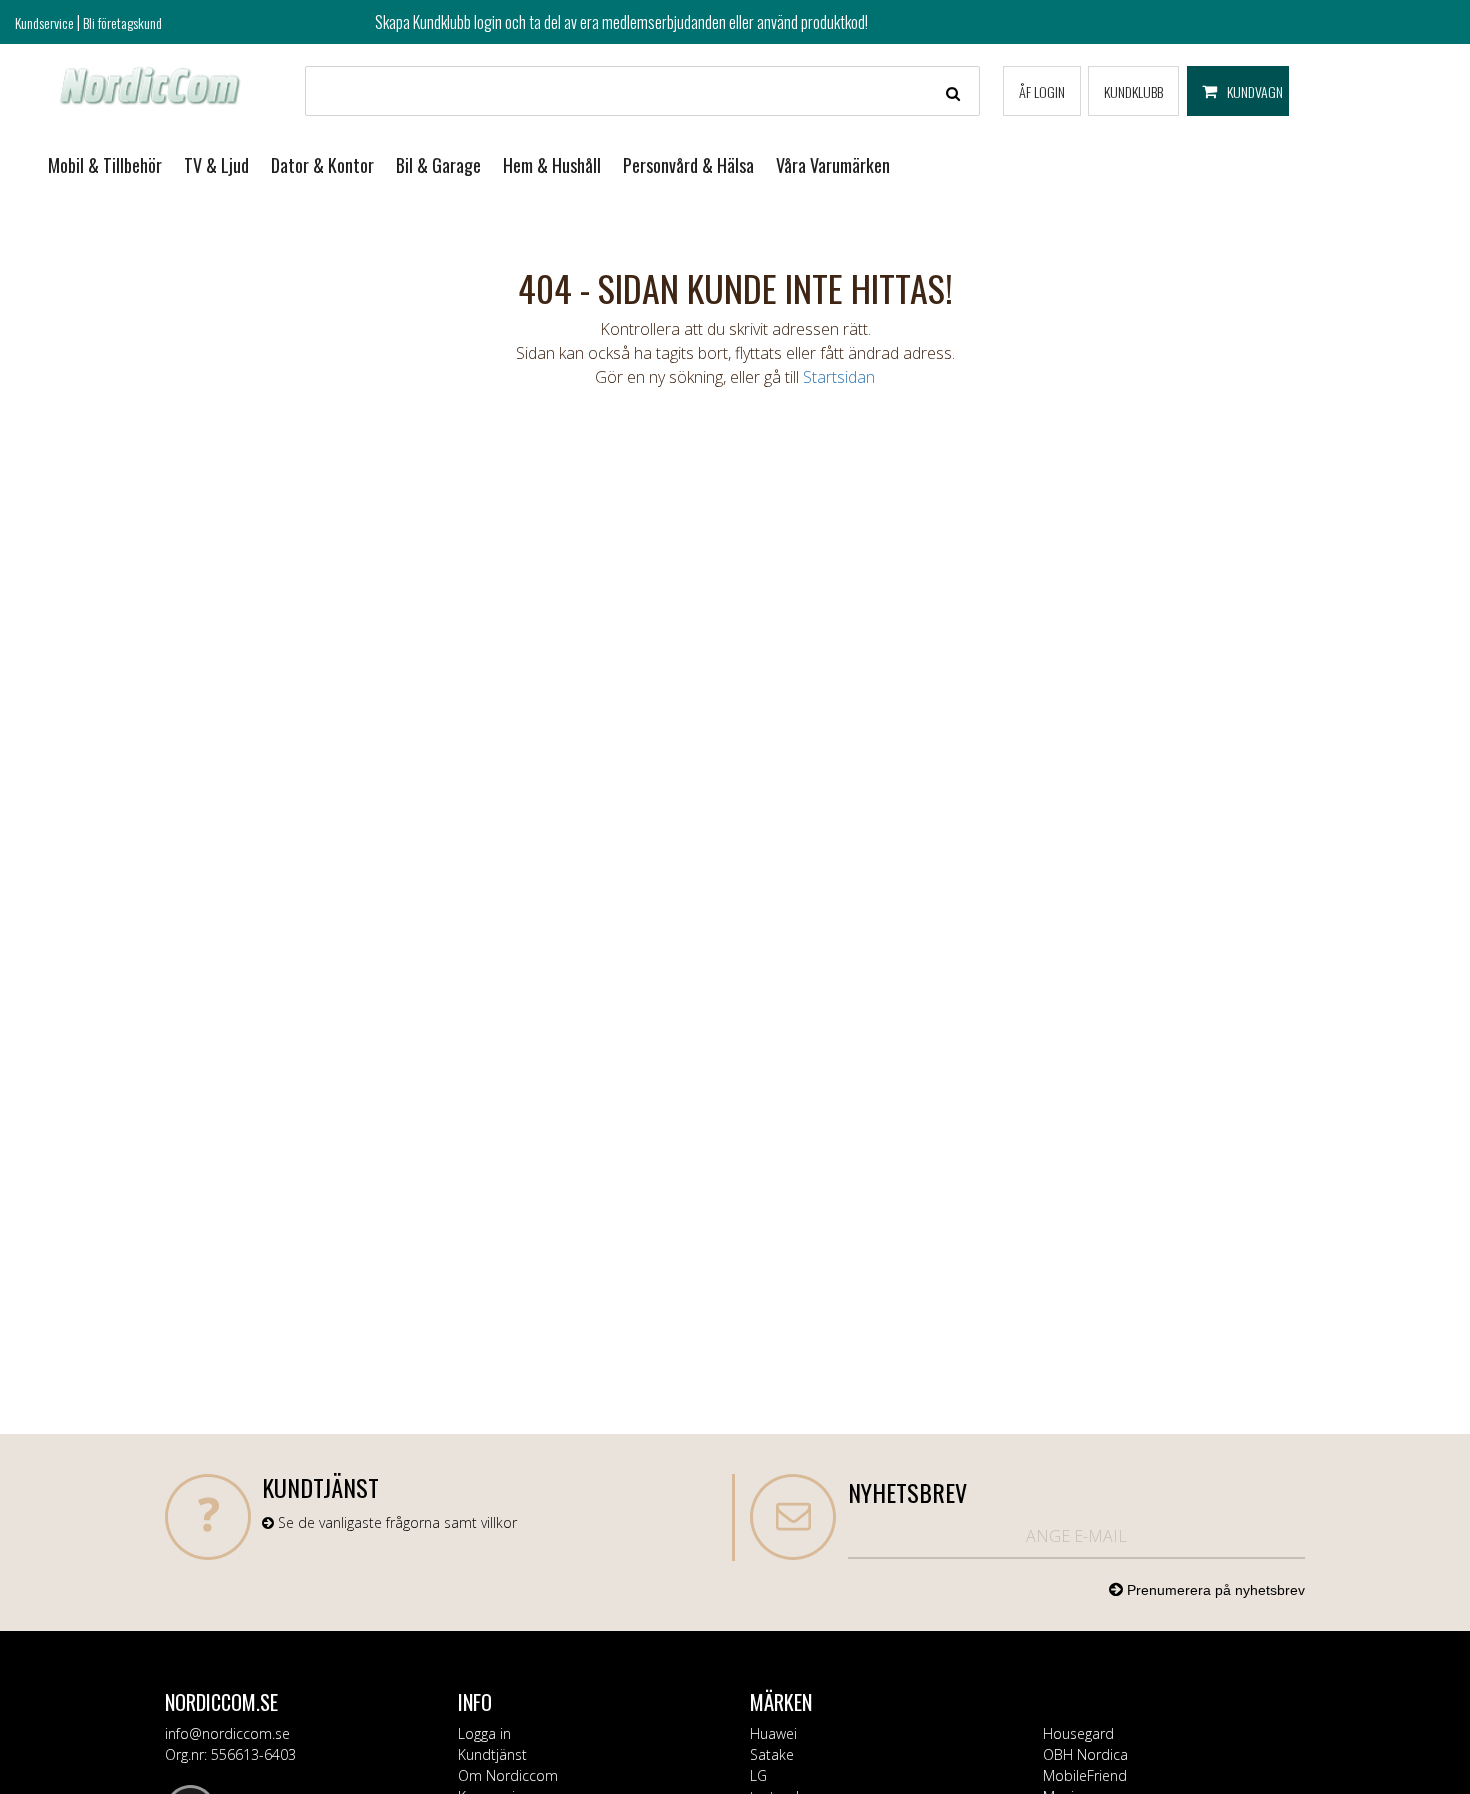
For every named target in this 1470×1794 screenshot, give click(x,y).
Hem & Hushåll (552, 165)
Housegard (1078, 1733)
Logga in (484, 1733)
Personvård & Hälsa (688, 165)
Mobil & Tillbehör (105, 165)
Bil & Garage (438, 165)
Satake (772, 1754)
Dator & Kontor (322, 165)
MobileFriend (1085, 1775)
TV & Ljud (216, 165)
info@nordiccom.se (227, 1733)
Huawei (773, 1733)
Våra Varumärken (833, 165)
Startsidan (839, 377)
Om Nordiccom (508, 1775)
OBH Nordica (1085, 1754)
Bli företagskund (122, 22)
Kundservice (44, 22)
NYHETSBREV (907, 1492)
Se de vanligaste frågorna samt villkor (395, 1522)
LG (758, 1775)
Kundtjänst (492, 1754)
